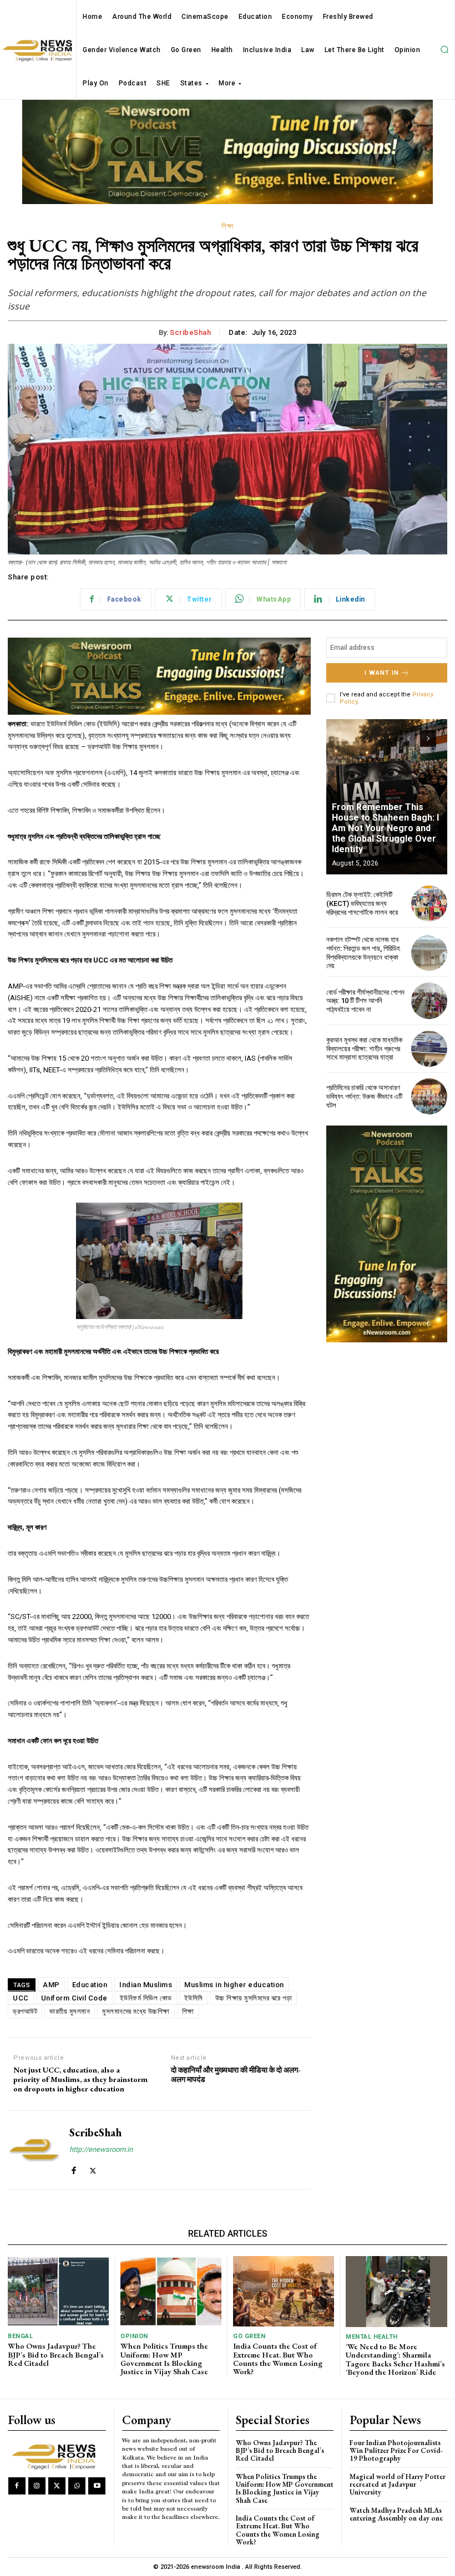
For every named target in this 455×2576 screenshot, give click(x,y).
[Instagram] (37, 2486)
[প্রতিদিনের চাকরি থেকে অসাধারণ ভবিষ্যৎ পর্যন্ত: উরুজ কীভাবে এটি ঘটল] (429, 1096)
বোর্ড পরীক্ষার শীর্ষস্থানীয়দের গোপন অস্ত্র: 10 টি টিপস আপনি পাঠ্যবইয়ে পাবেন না (365, 1001)
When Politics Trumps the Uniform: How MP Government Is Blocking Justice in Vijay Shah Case (164, 2359)
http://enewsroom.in (101, 2149)
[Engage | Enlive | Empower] (56, 2456)
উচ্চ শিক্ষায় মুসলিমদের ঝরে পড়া (254, 1998)
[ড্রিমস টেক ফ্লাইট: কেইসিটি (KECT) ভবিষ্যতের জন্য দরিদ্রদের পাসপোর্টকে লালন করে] (429, 903)
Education (90, 1985)
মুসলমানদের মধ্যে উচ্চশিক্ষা (136, 2011)
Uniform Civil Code (74, 1998)
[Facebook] (74, 2168)
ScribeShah (190, 332)
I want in (382, 673)
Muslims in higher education (234, 1985)
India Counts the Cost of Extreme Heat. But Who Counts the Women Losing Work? (278, 2359)
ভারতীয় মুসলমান (70, 2011)
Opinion (134, 2336)
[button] (444, 50)
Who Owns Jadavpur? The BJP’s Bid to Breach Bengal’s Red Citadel (56, 2354)
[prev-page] (408, 739)
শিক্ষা (228, 226)
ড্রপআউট (25, 2011)
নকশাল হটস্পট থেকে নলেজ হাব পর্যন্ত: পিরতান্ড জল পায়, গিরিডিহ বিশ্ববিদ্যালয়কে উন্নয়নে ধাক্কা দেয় (363, 953)
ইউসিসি (194, 1998)
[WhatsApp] (77, 2486)
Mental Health (372, 2337)
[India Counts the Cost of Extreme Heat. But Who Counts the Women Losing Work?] (284, 2291)
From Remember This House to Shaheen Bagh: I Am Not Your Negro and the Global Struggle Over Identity (385, 828)
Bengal (20, 2336)
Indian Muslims (146, 1985)
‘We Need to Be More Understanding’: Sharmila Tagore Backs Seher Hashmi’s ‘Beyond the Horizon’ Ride (395, 2359)
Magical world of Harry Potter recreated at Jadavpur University (398, 2485)
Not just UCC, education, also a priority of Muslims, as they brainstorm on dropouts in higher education (80, 2079)
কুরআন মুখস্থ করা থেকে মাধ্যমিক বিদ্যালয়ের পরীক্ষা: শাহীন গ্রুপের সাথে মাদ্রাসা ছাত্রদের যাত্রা (364, 1048)
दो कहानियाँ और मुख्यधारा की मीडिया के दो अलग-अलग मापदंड (236, 2075)
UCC (21, 1998)
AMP (51, 1985)
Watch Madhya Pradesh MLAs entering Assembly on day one (396, 2514)
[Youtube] (97, 2486)
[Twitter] (93, 2168)
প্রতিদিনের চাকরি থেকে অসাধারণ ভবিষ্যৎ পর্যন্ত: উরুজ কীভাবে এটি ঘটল (364, 1096)
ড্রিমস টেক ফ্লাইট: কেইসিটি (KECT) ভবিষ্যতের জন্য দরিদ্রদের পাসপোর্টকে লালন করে (362, 903)
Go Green (249, 2336)
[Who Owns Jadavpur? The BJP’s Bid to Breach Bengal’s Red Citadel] (58, 2291)
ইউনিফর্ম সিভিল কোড (146, 1998)
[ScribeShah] (34, 2150)
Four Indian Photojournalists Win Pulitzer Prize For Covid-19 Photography (396, 2451)
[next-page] (428, 739)
